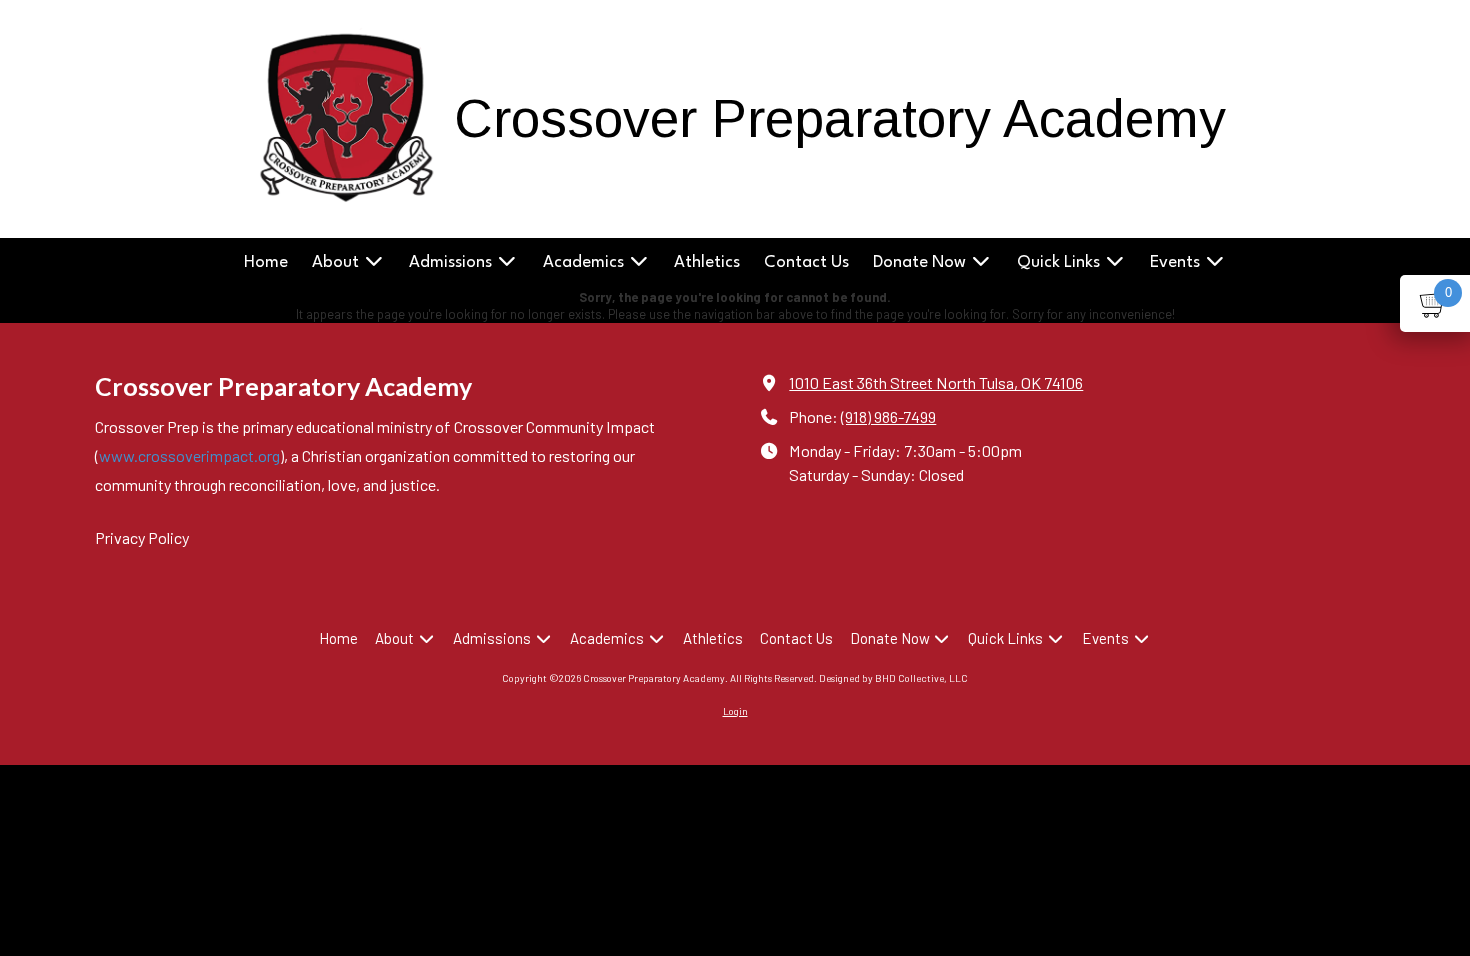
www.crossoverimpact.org (189, 455)
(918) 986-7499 (888, 416)
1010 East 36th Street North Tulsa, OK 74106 (936, 382)
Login (735, 711)
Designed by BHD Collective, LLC (893, 678)
